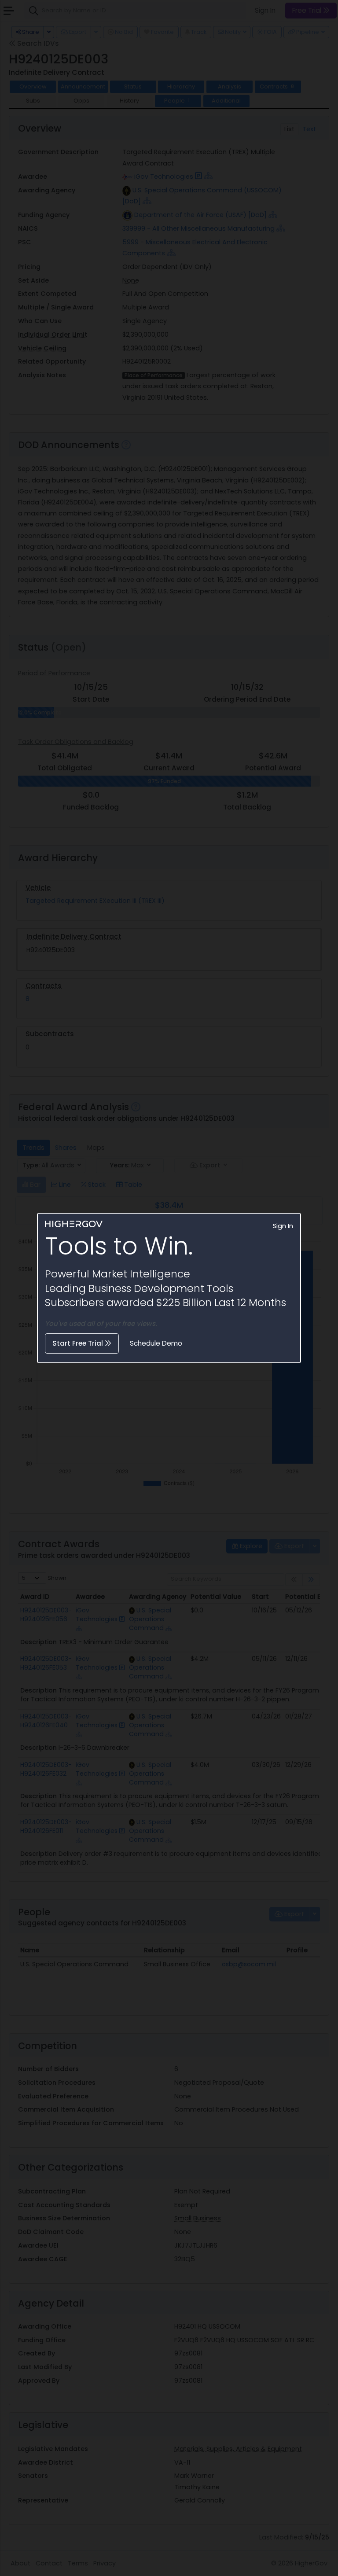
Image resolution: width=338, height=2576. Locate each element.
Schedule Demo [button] (156, 1343)
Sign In (283, 1226)
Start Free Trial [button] (79, 1343)
